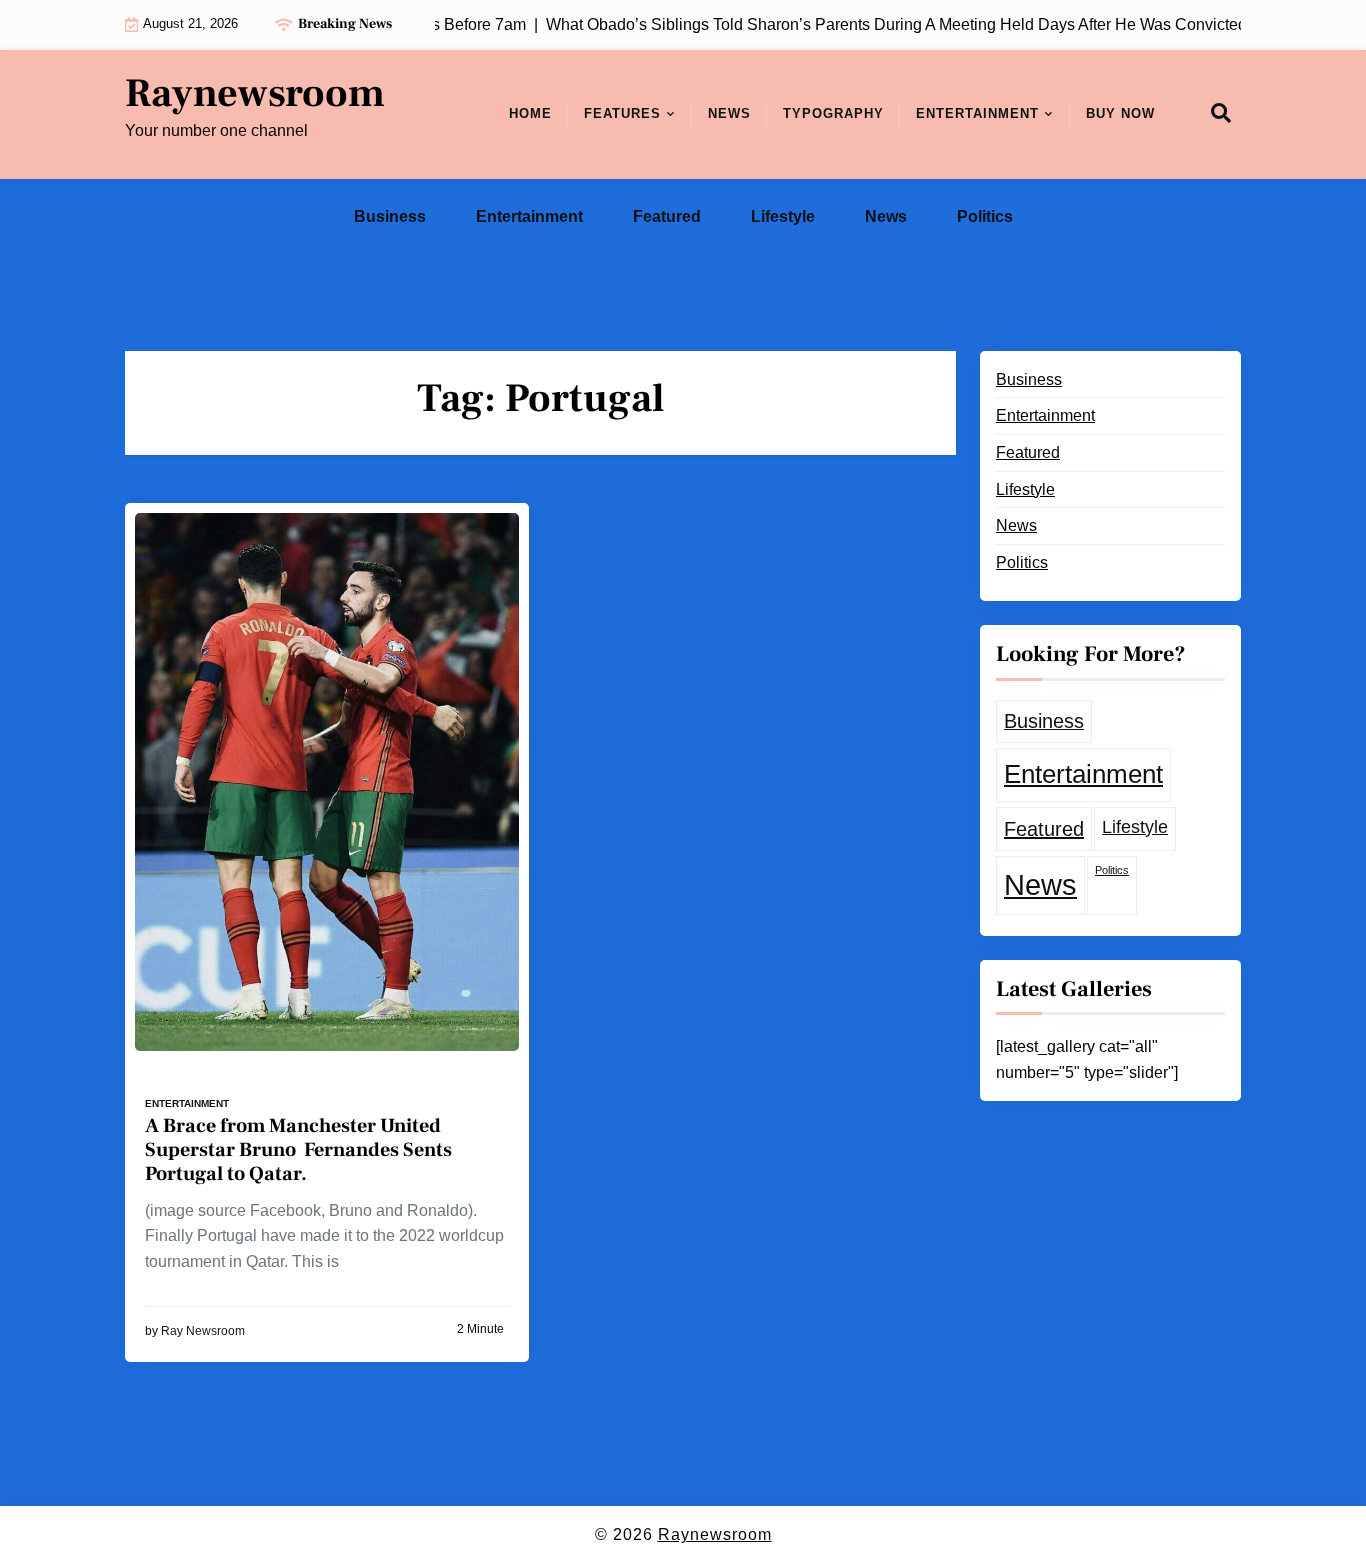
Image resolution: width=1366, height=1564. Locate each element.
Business (390, 216)
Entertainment (977, 113)
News (729, 113)
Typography (833, 113)
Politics (985, 216)
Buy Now (1120, 113)
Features (622, 113)
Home (530, 113)
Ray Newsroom (203, 1331)
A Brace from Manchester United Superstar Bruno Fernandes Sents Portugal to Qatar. (298, 1150)
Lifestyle (783, 216)
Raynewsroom (255, 94)
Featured (667, 216)
